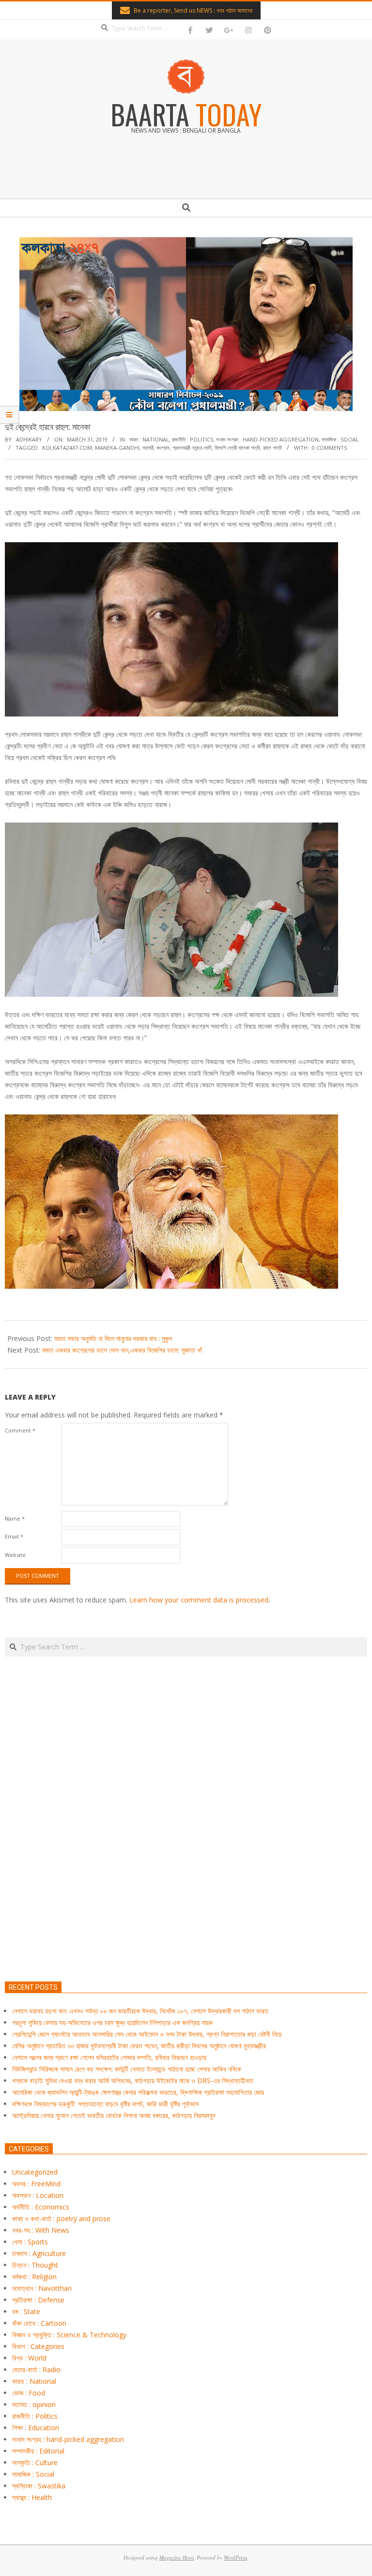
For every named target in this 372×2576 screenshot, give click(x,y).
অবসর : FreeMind (36, 2184)
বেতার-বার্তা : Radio (36, 2370)
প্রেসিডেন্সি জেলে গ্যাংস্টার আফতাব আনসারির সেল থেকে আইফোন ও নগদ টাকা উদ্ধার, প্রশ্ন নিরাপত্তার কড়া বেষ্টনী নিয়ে (147, 2034)
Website (15, 1555)
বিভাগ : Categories (38, 2346)
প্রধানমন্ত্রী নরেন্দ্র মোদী (192, 448)
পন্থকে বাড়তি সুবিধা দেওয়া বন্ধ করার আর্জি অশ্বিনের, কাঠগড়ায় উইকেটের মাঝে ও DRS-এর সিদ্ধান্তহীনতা (133, 2081)
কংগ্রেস (163, 448)
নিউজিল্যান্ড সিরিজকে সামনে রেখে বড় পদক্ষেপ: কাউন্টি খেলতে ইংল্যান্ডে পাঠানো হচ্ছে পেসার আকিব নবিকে (127, 2069)
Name (15, 1518)
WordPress (235, 2557)
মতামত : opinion (34, 2404)
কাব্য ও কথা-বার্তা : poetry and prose (61, 2218)
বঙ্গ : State (26, 2311)
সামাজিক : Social (340, 439)
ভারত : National (149, 439)
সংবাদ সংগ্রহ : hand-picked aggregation (267, 439)
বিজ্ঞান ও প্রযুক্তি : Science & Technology (69, 2335)
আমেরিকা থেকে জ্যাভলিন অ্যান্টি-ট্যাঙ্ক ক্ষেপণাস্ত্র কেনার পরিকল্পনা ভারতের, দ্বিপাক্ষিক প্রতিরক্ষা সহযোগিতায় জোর (138, 2092)
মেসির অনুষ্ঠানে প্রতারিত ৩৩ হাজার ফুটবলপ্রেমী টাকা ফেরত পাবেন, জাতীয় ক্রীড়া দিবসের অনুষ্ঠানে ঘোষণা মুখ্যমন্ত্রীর (139, 2046)
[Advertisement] (186, 1864)
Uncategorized (35, 2172)
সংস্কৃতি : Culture (35, 2462)
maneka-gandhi (117, 448)
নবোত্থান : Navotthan (42, 2288)
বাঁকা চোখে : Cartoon (39, 2323)
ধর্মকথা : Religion (34, 2277)
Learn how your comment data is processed (199, 1600)
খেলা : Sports (30, 2242)
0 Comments (329, 448)
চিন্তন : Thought (35, 2265)
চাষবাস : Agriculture (39, 2253)
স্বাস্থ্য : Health (32, 2497)
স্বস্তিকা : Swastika (39, 2486)
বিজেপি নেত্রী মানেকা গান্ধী (237, 448)
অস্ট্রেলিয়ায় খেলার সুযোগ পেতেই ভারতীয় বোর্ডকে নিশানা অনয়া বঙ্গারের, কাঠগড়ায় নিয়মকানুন (114, 2115)
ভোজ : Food (29, 2393)
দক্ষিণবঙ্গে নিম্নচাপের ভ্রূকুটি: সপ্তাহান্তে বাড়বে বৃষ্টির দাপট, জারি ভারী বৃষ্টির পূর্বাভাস (105, 2104)
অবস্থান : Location (38, 2195)
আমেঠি (148, 448)
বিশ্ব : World (29, 2358)
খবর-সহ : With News (41, 2230)
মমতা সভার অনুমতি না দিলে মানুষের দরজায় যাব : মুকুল (113, 1338)
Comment (20, 1430)
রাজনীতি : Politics (193, 439)
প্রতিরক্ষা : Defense (38, 2300)
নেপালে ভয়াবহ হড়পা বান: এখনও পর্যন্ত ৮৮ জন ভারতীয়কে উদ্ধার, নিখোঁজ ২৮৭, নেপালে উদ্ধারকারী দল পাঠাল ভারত (140, 2011)
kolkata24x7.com (67, 448)
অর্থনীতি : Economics (41, 2207)
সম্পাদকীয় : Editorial (38, 2451)
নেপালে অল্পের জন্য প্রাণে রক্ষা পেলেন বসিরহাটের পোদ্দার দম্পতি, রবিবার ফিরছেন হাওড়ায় (109, 2057)
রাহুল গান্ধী (272, 448)
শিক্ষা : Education (36, 2428)
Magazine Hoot (177, 2557)
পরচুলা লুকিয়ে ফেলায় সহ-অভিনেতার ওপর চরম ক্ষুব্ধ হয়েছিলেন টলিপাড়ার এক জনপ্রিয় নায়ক (112, 2022)
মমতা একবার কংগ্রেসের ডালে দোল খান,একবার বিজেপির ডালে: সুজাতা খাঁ (122, 1350)
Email (14, 1536)
